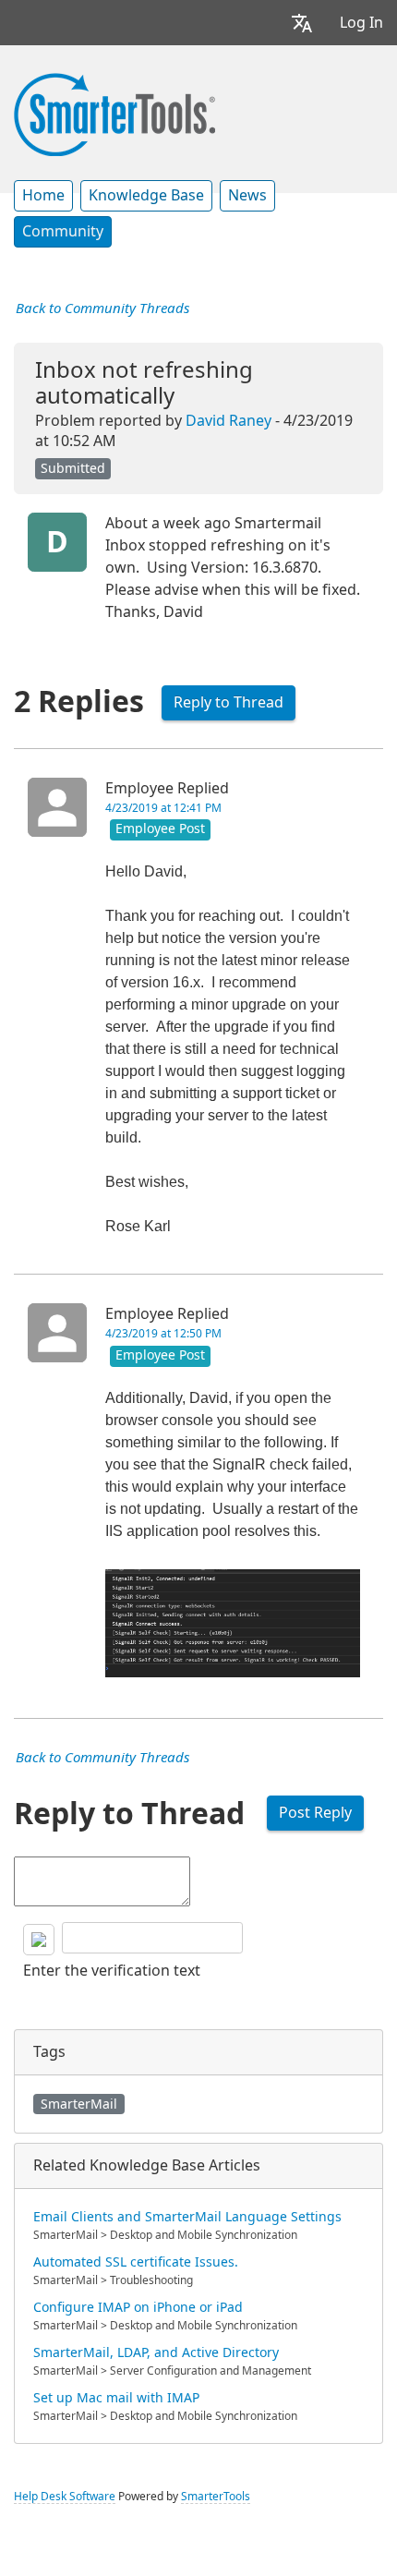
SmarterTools (216, 2497)
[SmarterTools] (114, 113)
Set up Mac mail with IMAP (116, 2398)
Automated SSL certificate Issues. (136, 2262)
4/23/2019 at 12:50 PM (163, 1334)
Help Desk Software (65, 2497)
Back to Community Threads (102, 308)
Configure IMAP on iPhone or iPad (138, 2307)
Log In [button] (361, 23)
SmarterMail (79, 2104)
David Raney (229, 421)
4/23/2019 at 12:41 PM (163, 808)
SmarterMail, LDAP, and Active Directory (156, 2352)
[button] (302, 23)
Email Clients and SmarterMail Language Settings (187, 2217)
